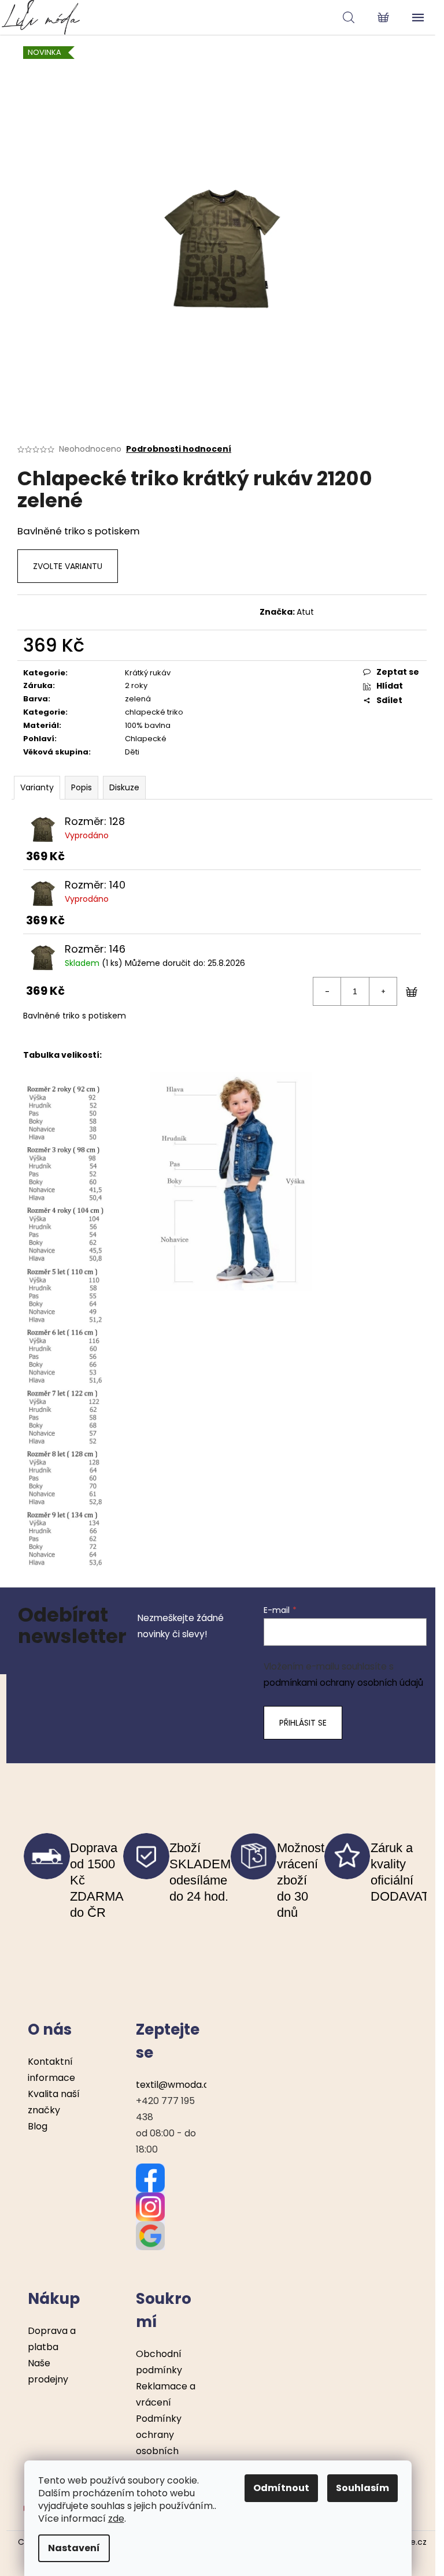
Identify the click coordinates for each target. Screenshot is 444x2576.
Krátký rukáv (148, 673)
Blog (38, 2126)
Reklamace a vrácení (166, 2394)
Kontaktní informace (51, 2070)
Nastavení (74, 2548)
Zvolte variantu (68, 566)
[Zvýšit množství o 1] (383, 991)
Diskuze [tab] (124, 787)
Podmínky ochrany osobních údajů (159, 2443)
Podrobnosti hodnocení (179, 449)
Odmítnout (281, 2488)
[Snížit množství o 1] (327, 991)
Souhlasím (362, 2488)
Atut (305, 612)
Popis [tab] (82, 787)
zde (116, 2519)
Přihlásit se (303, 1723)
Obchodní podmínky (159, 2362)
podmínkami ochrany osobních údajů (343, 1683)
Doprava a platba (52, 2339)
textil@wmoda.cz (175, 2085)
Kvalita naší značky (54, 2102)
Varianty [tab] (37, 787)
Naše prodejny (48, 2371)
